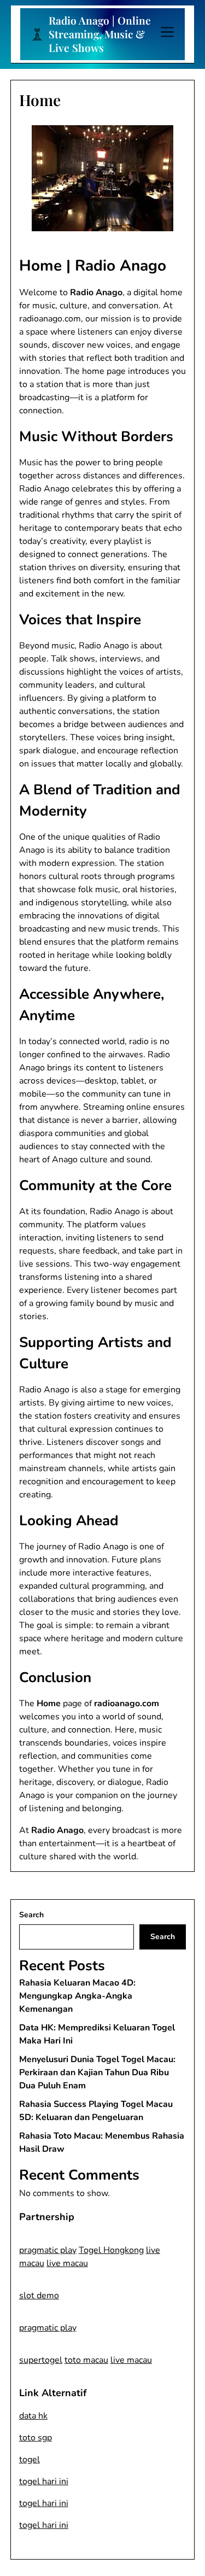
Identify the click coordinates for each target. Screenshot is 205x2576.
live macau (67, 2263)
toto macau (86, 2360)
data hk (33, 2416)
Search (31, 1915)
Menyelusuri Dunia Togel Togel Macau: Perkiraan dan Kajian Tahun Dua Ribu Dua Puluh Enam (97, 2072)
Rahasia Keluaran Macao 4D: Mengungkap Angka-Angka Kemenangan (77, 1996)
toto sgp (36, 2438)
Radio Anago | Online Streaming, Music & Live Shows (100, 34)
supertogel (41, 2360)
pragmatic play (48, 2250)
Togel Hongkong (111, 2250)
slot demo (39, 2296)
